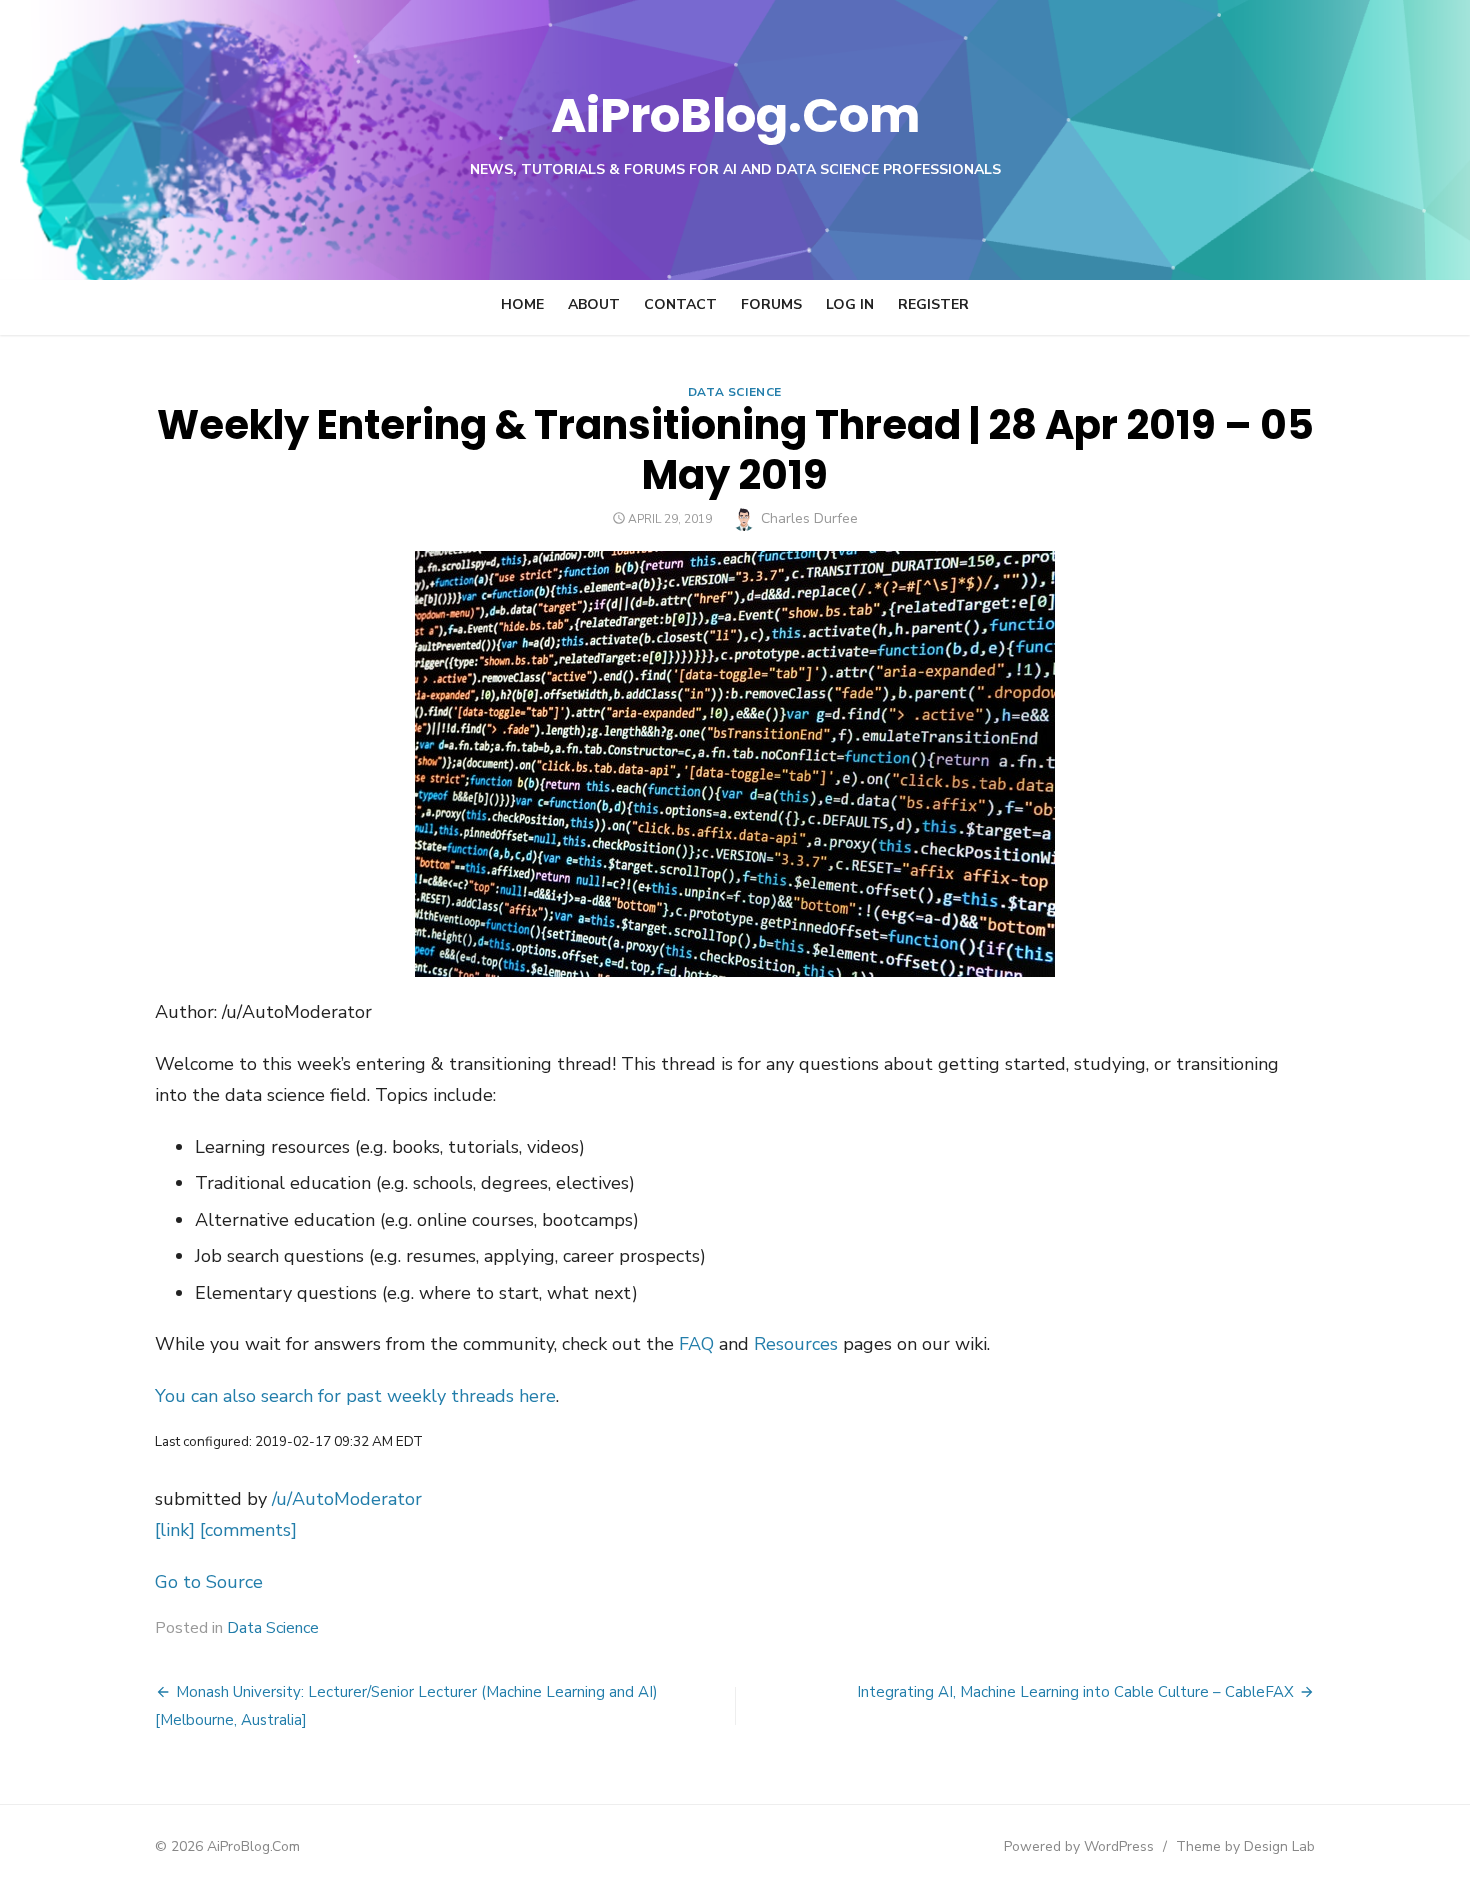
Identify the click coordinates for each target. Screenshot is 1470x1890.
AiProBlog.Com (735, 115)
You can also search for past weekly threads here (355, 1396)
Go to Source (209, 1582)
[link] (175, 1530)
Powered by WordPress (1079, 1846)
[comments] (248, 1530)
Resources (796, 1344)
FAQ (696, 1344)
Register (933, 304)
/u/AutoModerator (347, 1499)
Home (522, 304)
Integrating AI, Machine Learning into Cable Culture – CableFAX (1075, 1692)
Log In (850, 304)
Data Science (735, 392)
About (594, 304)
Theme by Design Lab (1245, 1846)
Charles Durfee (809, 518)
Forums (771, 304)
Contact (680, 304)
